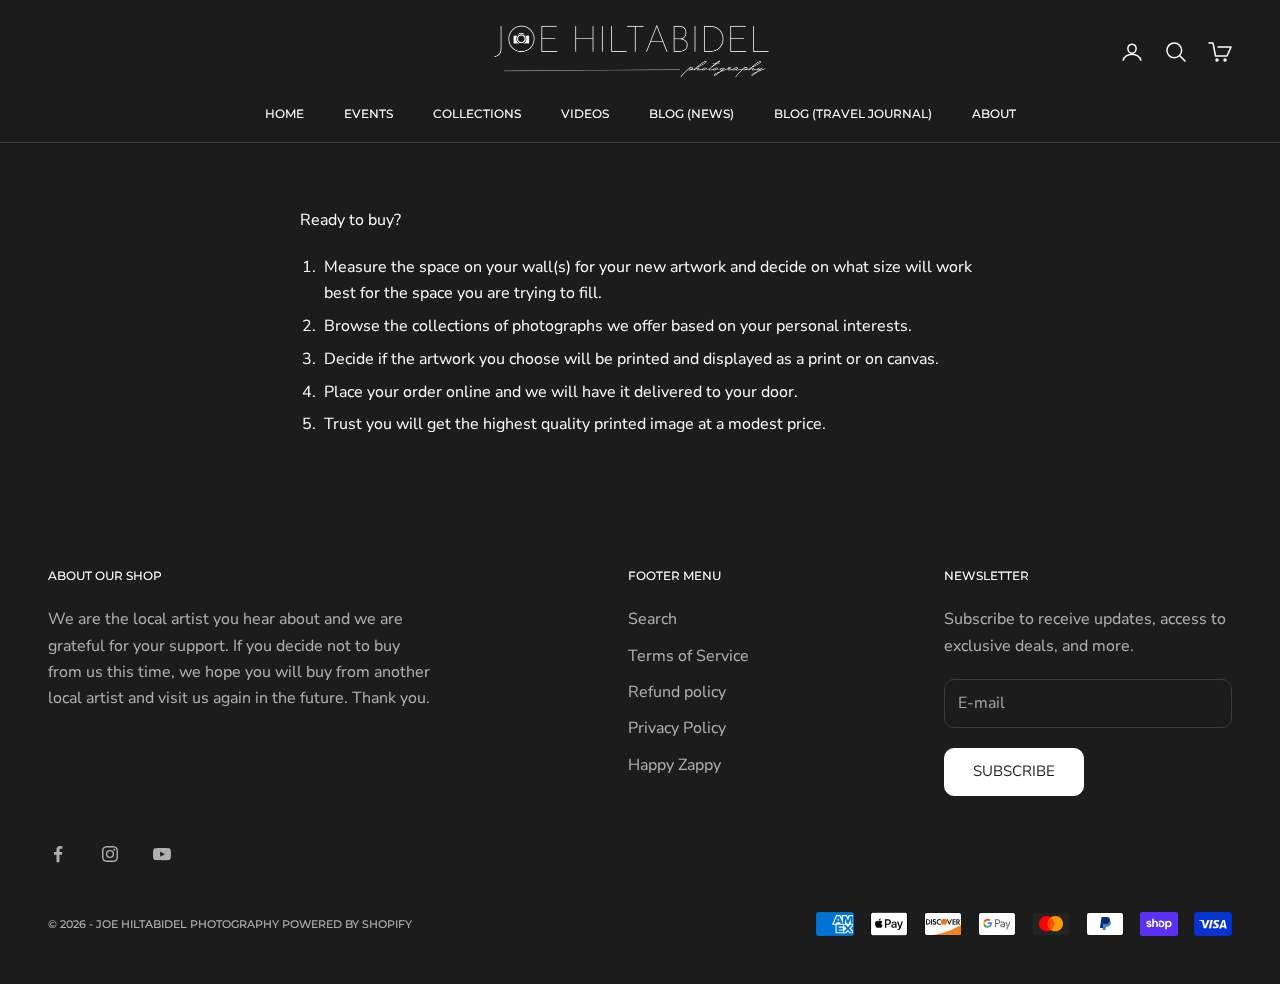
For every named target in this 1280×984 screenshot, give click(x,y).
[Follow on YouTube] (162, 854)
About (994, 113)
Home (284, 113)
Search (652, 619)
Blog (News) (691, 113)
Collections (477, 113)
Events (368, 113)
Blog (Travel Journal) (853, 113)
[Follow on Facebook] (58, 854)
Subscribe (1014, 771)
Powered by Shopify (347, 924)
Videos (585, 113)
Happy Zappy (674, 765)
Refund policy (677, 692)
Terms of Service (688, 656)
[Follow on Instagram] (110, 854)
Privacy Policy (677, 728)
